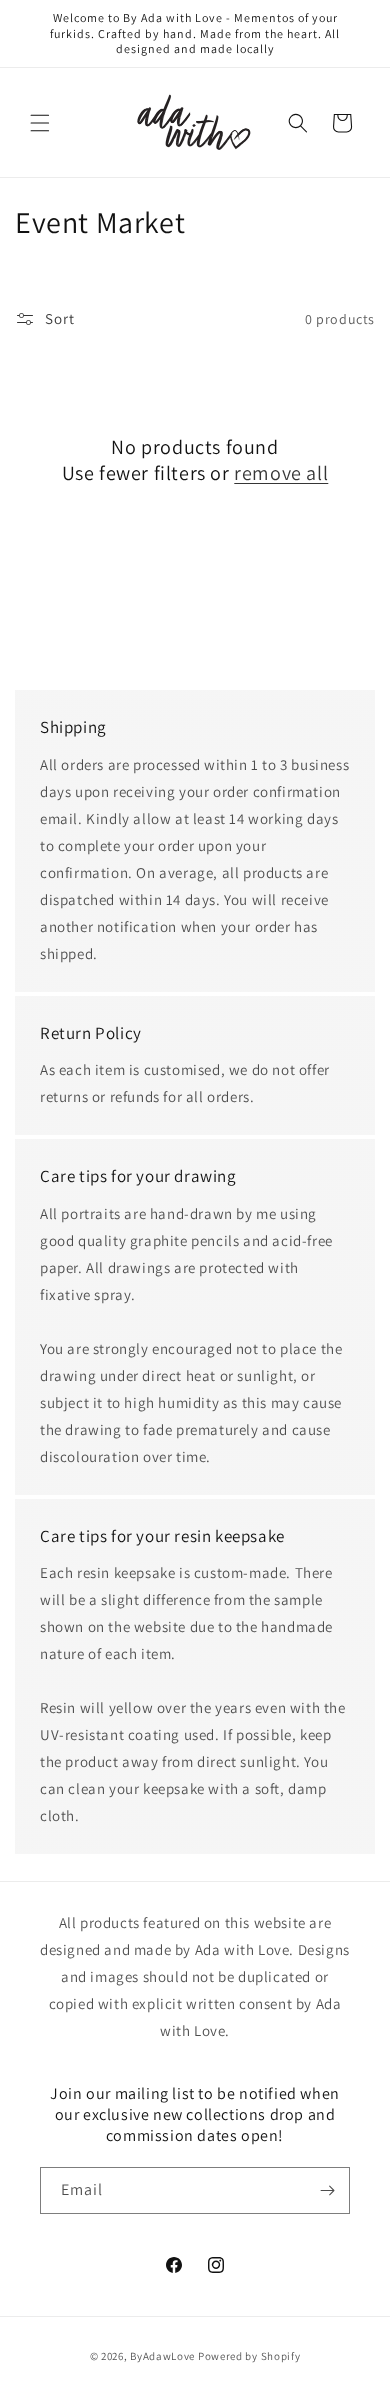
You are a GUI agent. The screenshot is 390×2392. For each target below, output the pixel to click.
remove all (281, 473)
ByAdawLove (162, 2356)
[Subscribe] (327, 2190)
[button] (40, 123)
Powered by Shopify (249, 2356)
